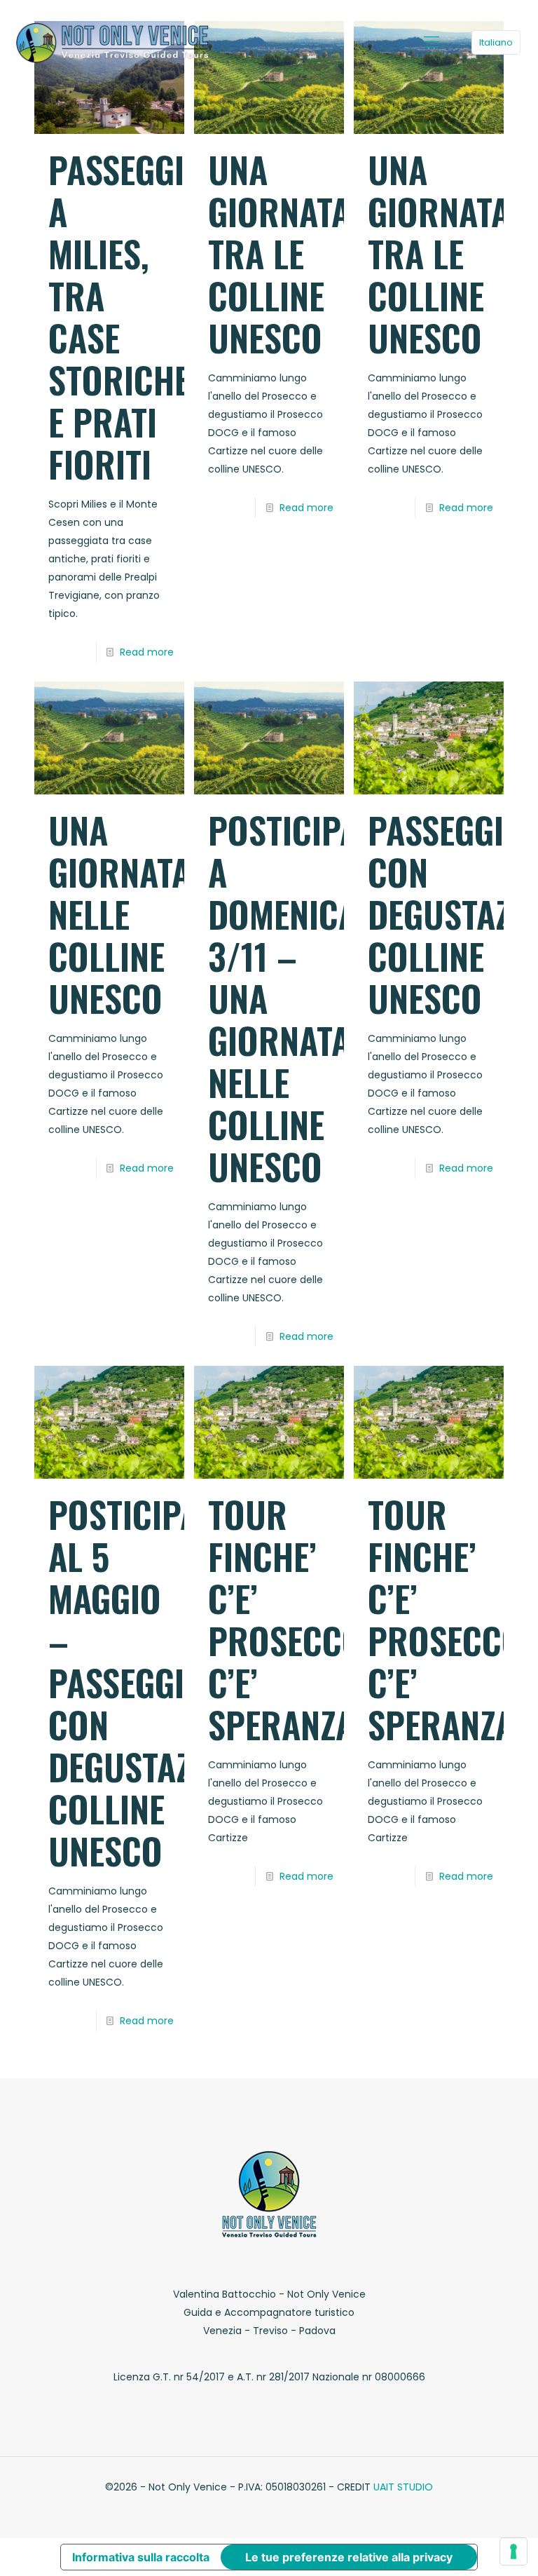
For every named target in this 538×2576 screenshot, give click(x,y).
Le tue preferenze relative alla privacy (349, 2557)
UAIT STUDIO (403, 2487)
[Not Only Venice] (112, 42)
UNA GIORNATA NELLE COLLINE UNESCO (119, 914)
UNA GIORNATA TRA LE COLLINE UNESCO (279, 253)
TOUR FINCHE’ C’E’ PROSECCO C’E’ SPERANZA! (286, 1619)
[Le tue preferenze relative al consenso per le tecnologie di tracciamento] (513, 2551)
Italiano (496, 42)
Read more (147, 652)
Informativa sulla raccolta (141, 2557)
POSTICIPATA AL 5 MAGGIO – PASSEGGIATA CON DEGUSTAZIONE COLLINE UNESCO (153, 1682)
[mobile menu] (432, 42)
